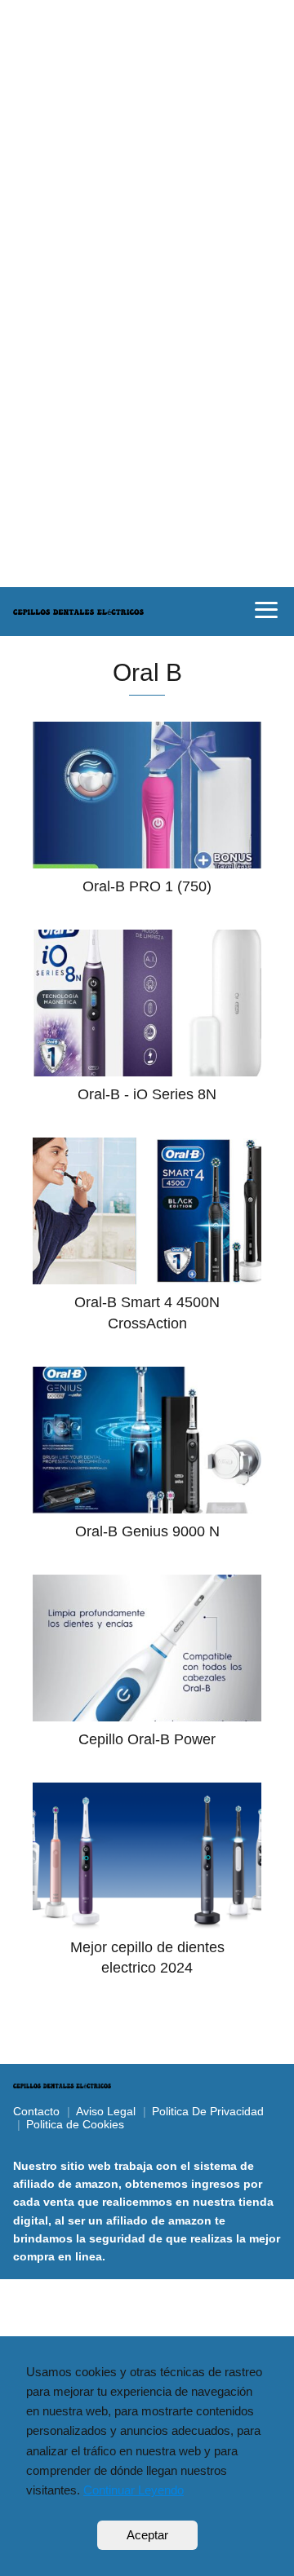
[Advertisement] (147, 147)
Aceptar (147, 2535)
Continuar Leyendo (134, 2490)
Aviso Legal (106, 2111)
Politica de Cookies (75, 2124)
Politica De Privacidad (208, 2111)
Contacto (36, 2111)
